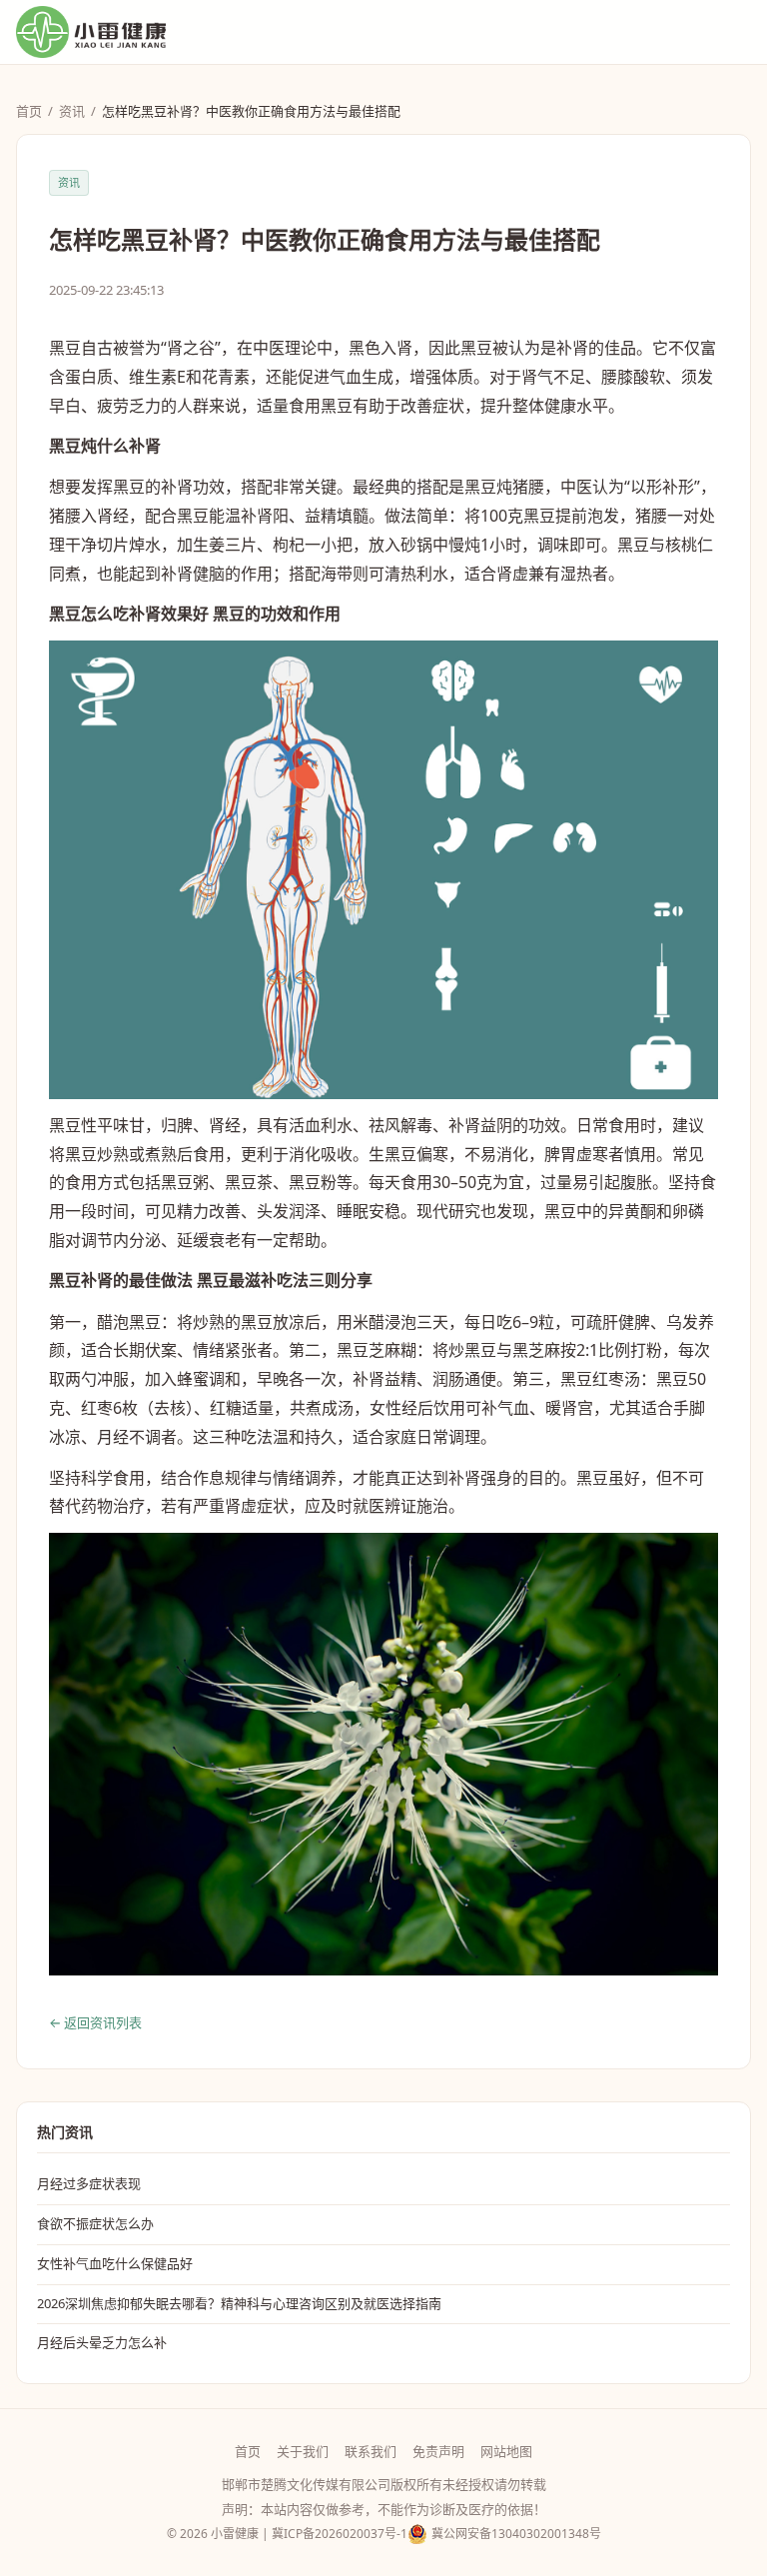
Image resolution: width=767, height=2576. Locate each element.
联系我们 (371, 2451)
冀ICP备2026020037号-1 (340, 2534)
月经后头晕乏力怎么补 (102, 2342)
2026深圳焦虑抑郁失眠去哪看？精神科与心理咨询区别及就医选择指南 (239, 2303)
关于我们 (303, 2451)
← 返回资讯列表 (95, 2022)
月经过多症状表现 (89, 2183)
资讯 (72, 111)
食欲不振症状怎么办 (95, 2223)
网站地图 (506, 2451)
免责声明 (438, 2451)
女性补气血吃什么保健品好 (115, 2263)
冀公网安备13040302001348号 (516, 2534)
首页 (29, 111)
